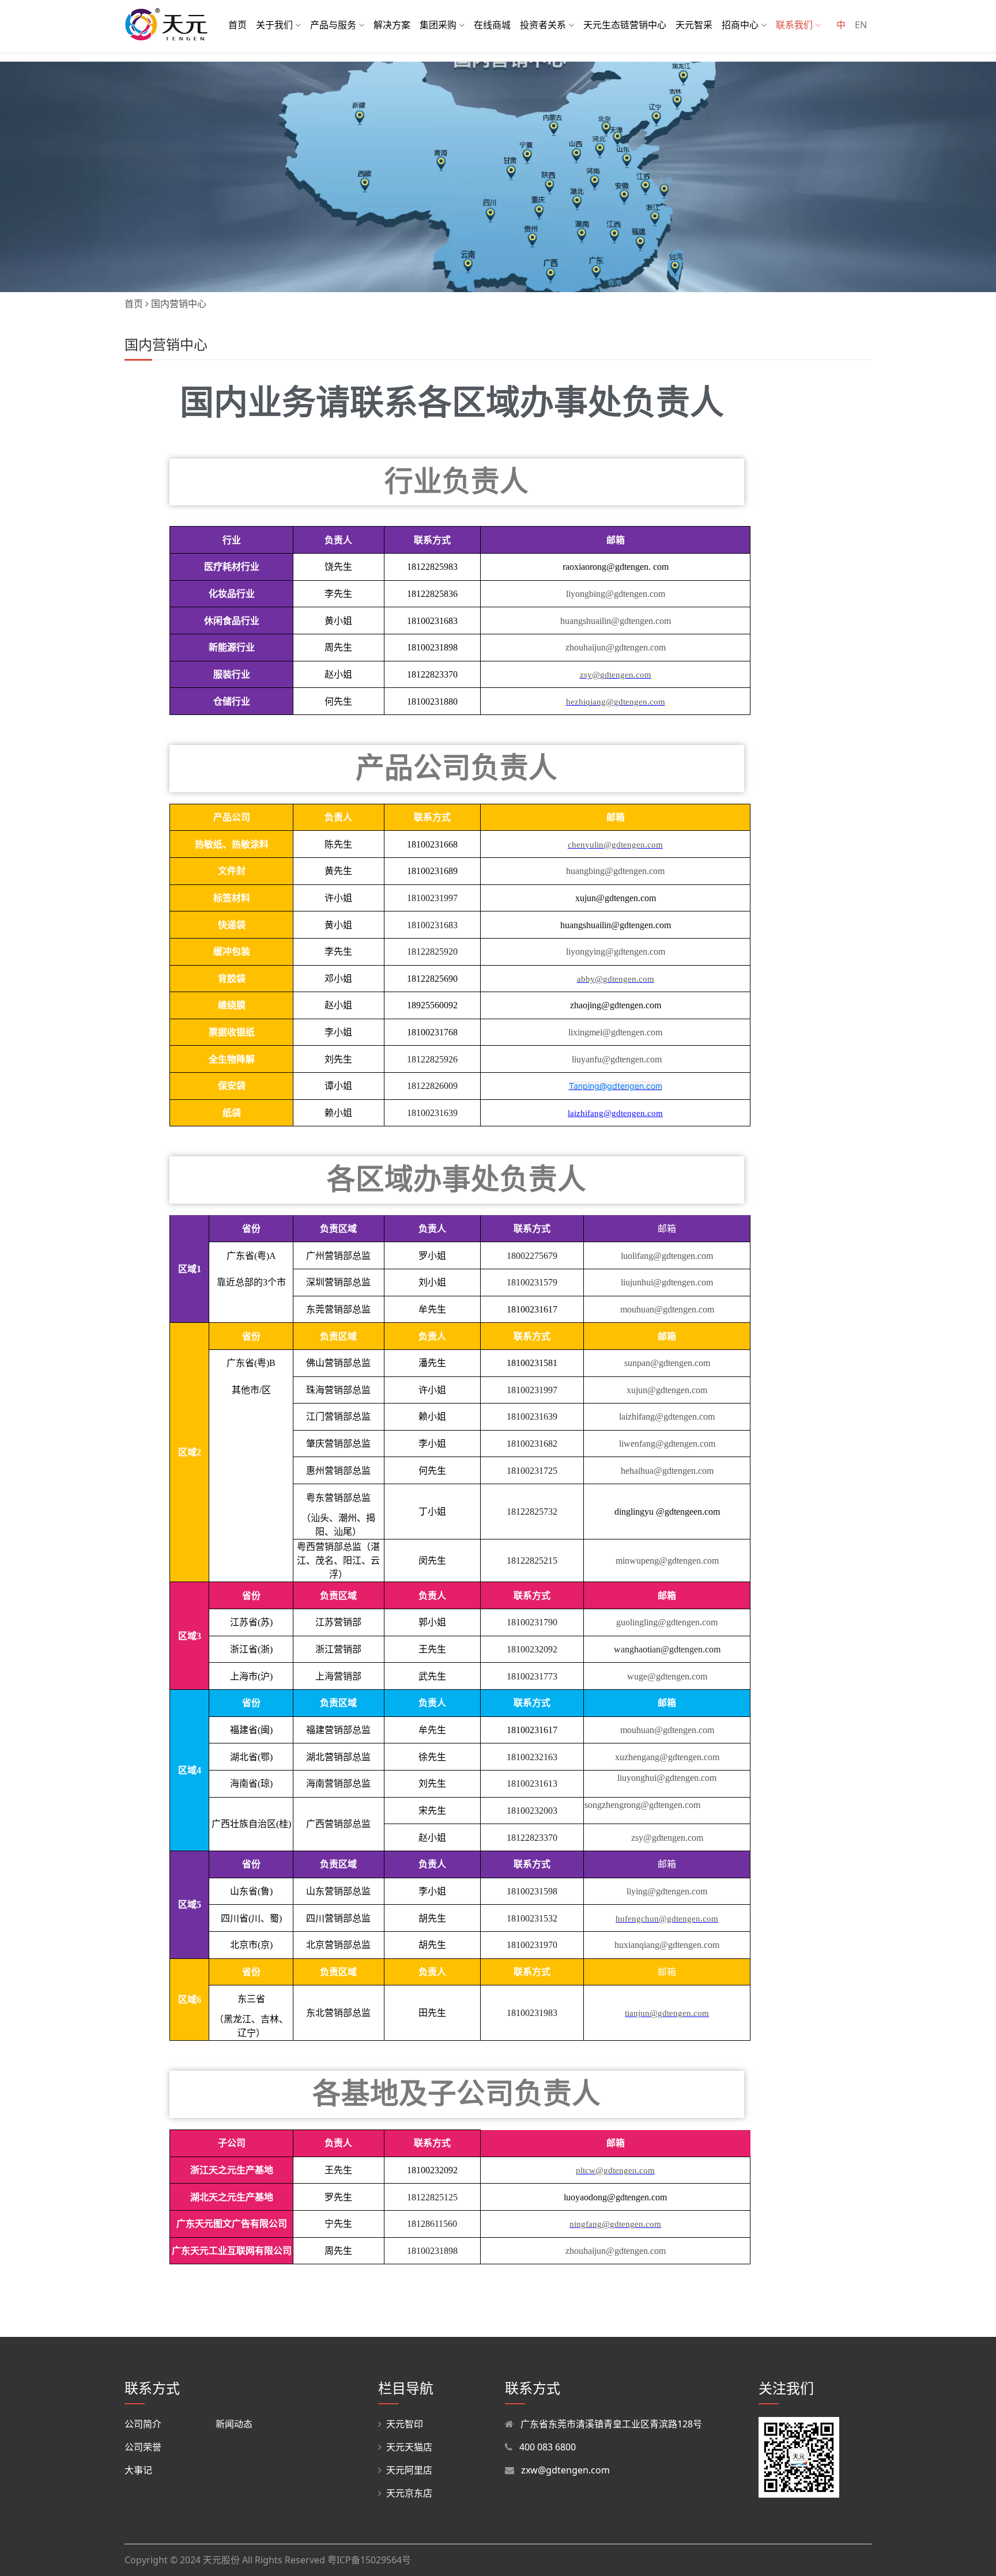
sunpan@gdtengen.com (667, 1363)
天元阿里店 (409, 2470)
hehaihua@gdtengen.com (667, 1471)
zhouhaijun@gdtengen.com (616, 647)
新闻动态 (234, 2424)
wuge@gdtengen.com (667, 1676)
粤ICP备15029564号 (369, 2560)
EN (861, 25)
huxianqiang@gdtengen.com (667, 1945)
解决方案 (392, 25)
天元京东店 (409, 2493)
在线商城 (492, 25)
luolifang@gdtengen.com (667, 1256)
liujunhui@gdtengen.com (667, 1282)
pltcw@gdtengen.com (615, 2170)
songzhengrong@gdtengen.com (642, 1805)
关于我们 (276, 25)
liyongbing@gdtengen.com (616, 594)
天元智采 (694, 25)
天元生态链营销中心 (625, 25)
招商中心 (741, 25)
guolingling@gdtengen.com (667, 1622)
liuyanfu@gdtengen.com (616, 1059)
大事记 (138, 2470)
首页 (237, 25)
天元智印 (405, 2424)
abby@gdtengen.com (616, 979)
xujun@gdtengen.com (667, 1390)
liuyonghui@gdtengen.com (667, 1778)
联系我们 (795, 25)
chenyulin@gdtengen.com (615, 845)
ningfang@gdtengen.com (615, 2224)
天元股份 (221, 2560)
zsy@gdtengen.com (616, 675)
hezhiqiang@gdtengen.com (616, 702)
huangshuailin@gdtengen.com (616, 621)
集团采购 (439, 25)
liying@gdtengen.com (667, 1891)
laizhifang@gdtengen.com (667, 1416)
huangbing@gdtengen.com (615, 871)
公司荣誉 (143, 2447)
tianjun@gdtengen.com (667, 2013)
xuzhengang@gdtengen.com (667, 1757)
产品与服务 (334, 25)
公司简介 (143, 2424)
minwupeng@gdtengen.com (667, 1561)
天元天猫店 (409, 2447)
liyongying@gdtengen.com (616, 952)
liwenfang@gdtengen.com (667, 1444)
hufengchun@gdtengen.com (667, 1919)
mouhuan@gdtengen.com (667, 1309)
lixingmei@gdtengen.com (615, 1032)
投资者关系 (544, 25)
